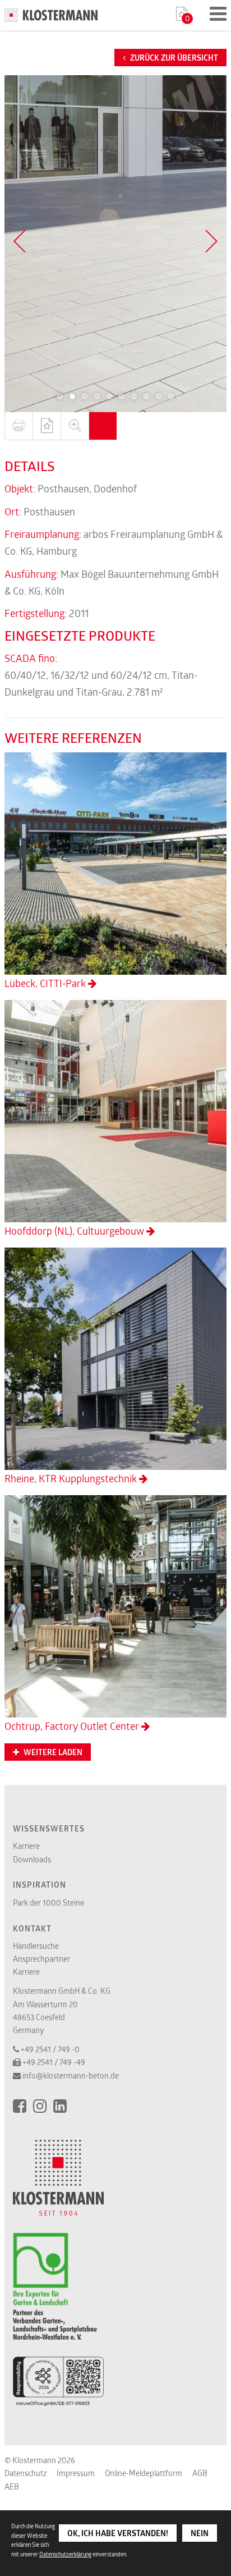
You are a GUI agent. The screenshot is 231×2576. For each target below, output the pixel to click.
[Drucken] (19, 426)
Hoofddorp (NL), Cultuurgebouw (75, 1231)
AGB (200, 2473)
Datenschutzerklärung (65, 2554)
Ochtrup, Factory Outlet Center (73, 1726)
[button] (60, 396)
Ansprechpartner (41, 1959)
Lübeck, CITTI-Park (46, 983)
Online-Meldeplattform (144, 2473)
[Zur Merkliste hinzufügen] (47, 426)
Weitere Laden (52, 1752)
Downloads (32, 1859)
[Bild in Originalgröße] (75, 426)
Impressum (76, 2473)
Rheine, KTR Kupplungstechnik (72, 1478)
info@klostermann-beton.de (71, 2075)
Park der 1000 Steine (48, 1903)
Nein (200, 2533)
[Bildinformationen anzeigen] (103, 426)
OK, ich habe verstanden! (118, 2533)
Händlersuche (36, 1946)
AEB (12, 2486)
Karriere (26, 1846)
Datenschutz (26, 2473)
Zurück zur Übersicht (173, 58)
